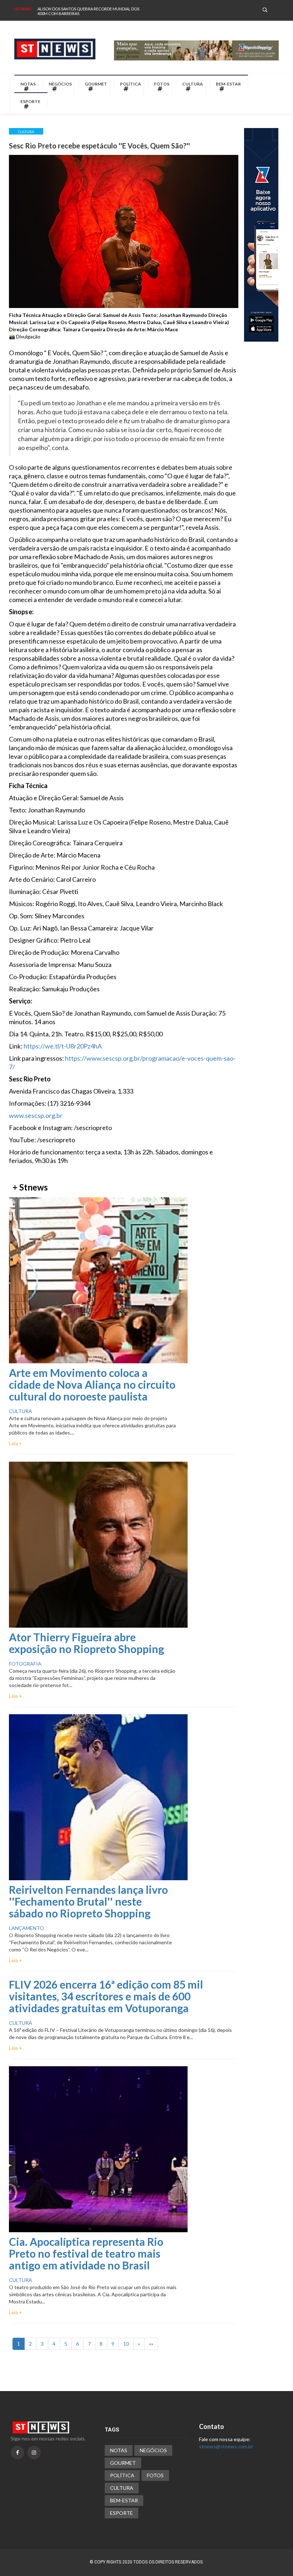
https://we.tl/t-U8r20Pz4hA (63, 1046)
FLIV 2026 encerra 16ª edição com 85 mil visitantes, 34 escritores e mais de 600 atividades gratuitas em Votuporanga (106, 1996)
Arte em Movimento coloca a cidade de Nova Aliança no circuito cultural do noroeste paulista (92, 1384)
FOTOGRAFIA (25, 1664)
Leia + (16, 1443)
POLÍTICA (131, 84)
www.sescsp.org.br (36, 1115)
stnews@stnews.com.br (226, 2446)
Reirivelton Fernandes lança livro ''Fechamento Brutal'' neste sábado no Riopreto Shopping (88, 1901)
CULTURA (193, 84)
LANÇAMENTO (26, 1928)
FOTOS (162, 84)
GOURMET (96, 84)
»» (151, 2344)
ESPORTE (30, 101)
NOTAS (28, 84)
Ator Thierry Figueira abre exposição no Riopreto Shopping (86, 1643)
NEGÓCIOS (60, 84)
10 (126, 2344)
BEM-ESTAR (228, 84)
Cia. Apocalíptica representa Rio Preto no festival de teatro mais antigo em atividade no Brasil (86, 2253)
